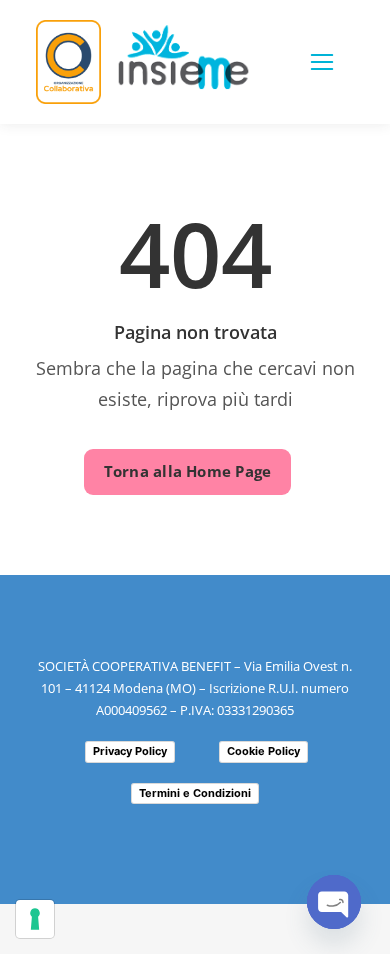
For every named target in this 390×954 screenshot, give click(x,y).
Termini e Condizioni (195, 793)
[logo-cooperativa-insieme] (183, 33)
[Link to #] (322, 62)
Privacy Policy (130, 751)
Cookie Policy (263, 751)
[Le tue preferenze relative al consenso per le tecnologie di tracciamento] (35, 919)
